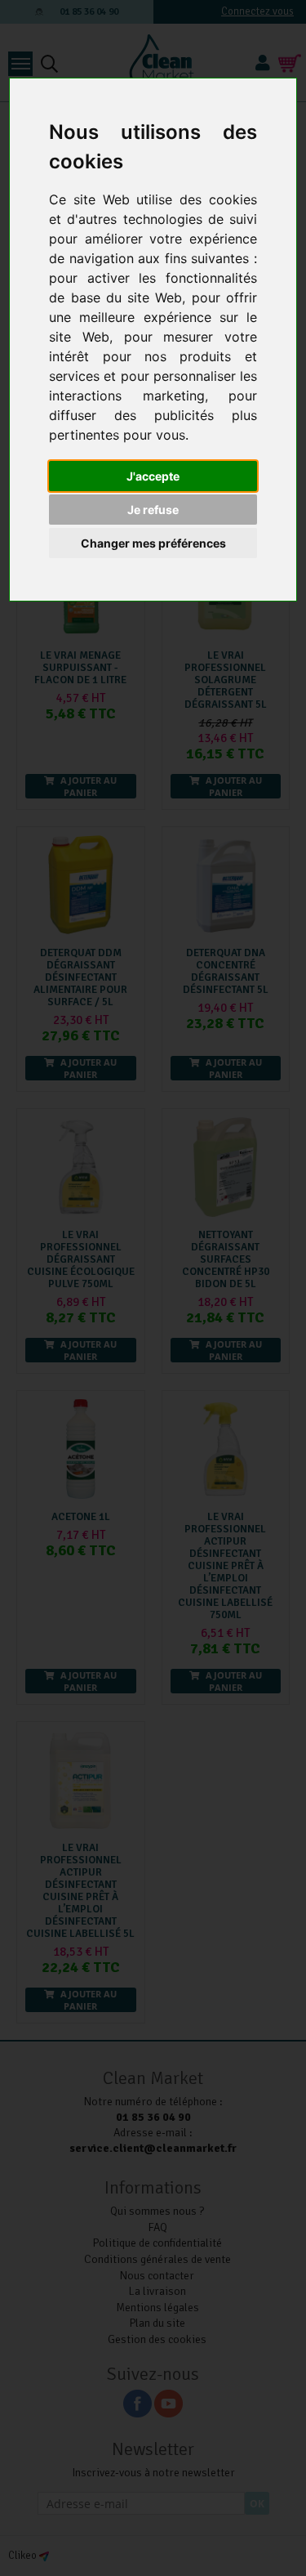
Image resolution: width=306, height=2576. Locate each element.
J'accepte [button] (153, 476)
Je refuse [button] (153, 510)
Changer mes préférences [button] (153, 543)
